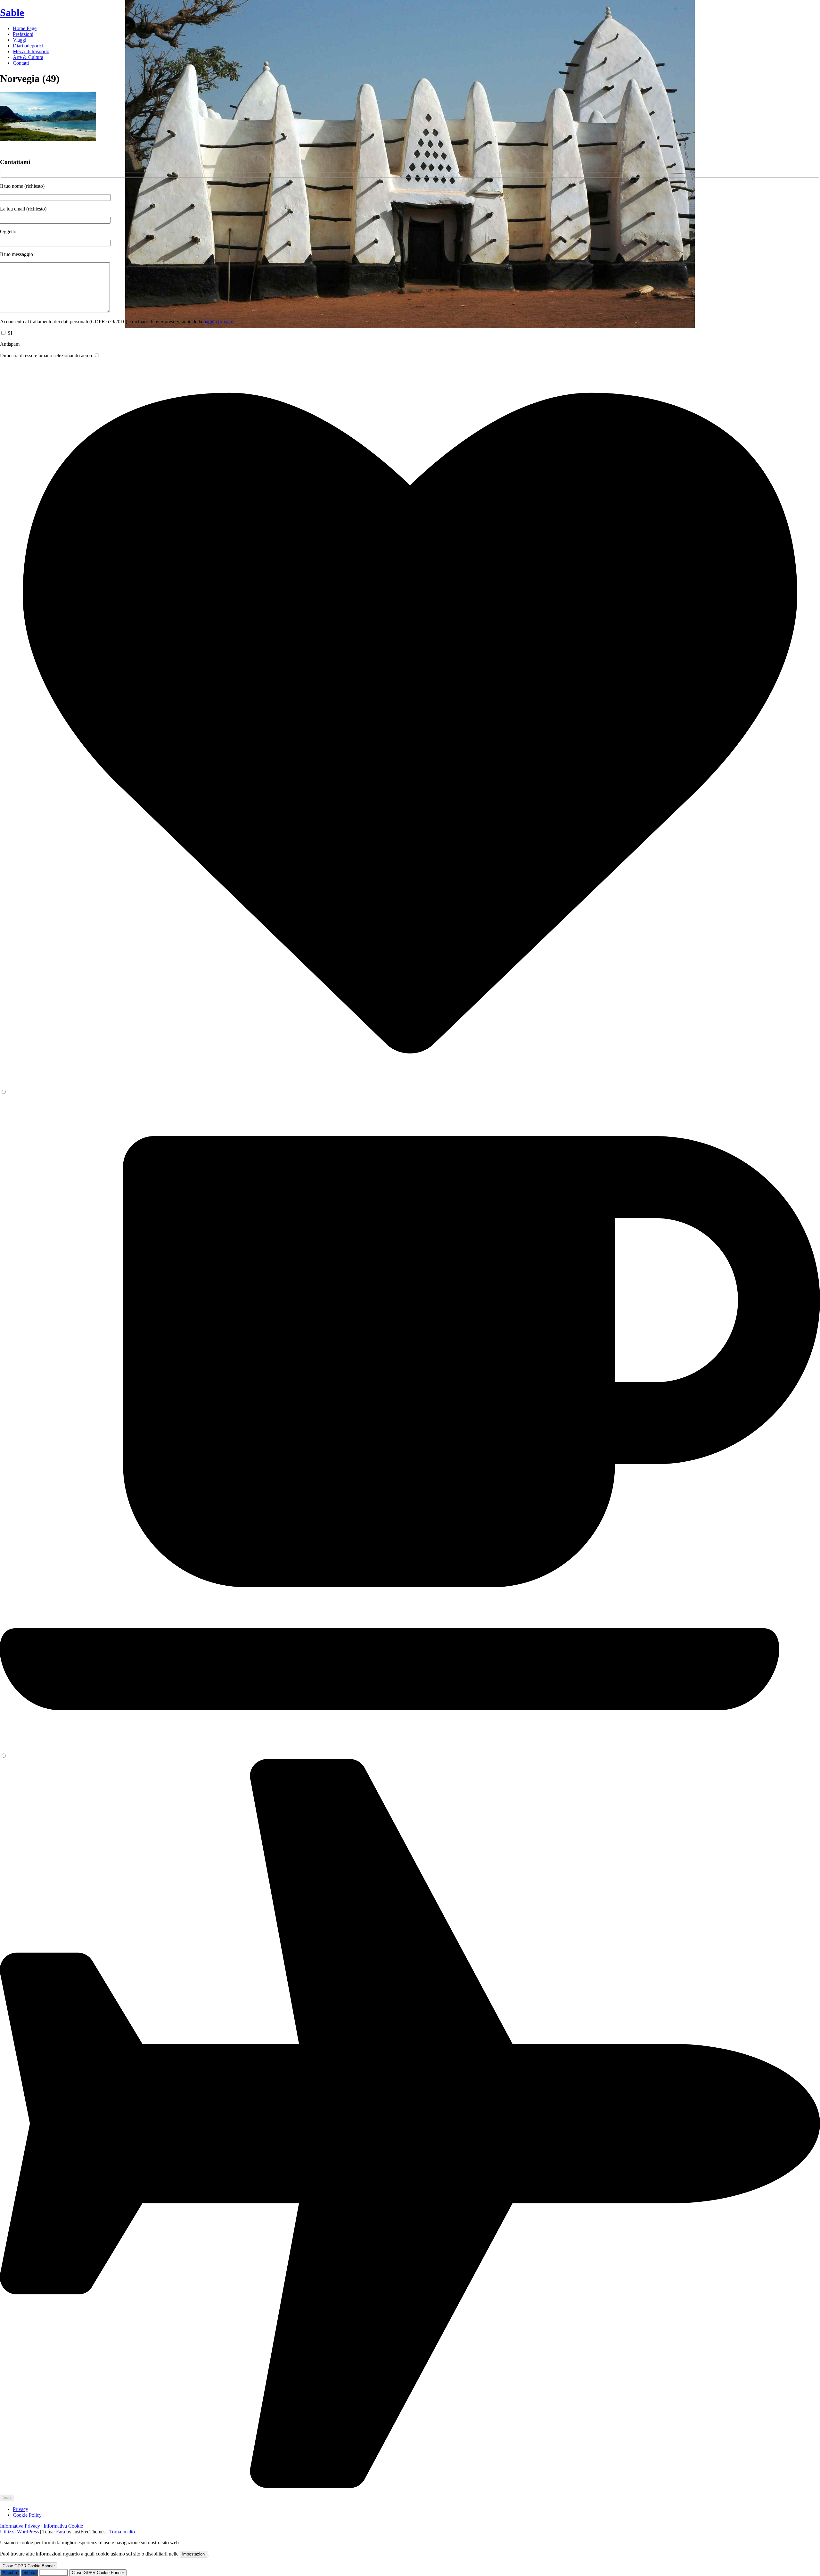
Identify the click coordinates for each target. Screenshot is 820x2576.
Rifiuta (29, 2573)
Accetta (10, 2573)
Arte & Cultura (28, 57)
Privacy (20, 2509)
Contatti (21, 63)
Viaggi (20, 40)
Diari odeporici (28, 46)
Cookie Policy (27, 2515)
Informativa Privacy (20, 2526)
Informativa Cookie (63, 2526)
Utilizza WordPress (19, 2532)
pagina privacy (218, 322)
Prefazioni (23, 34)
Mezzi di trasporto (31, 51)
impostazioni (194, 2554)
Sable (12, 12)
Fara (61, 2532)
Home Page (25, 28)
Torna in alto (121, 2532)
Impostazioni (53, 2573)
